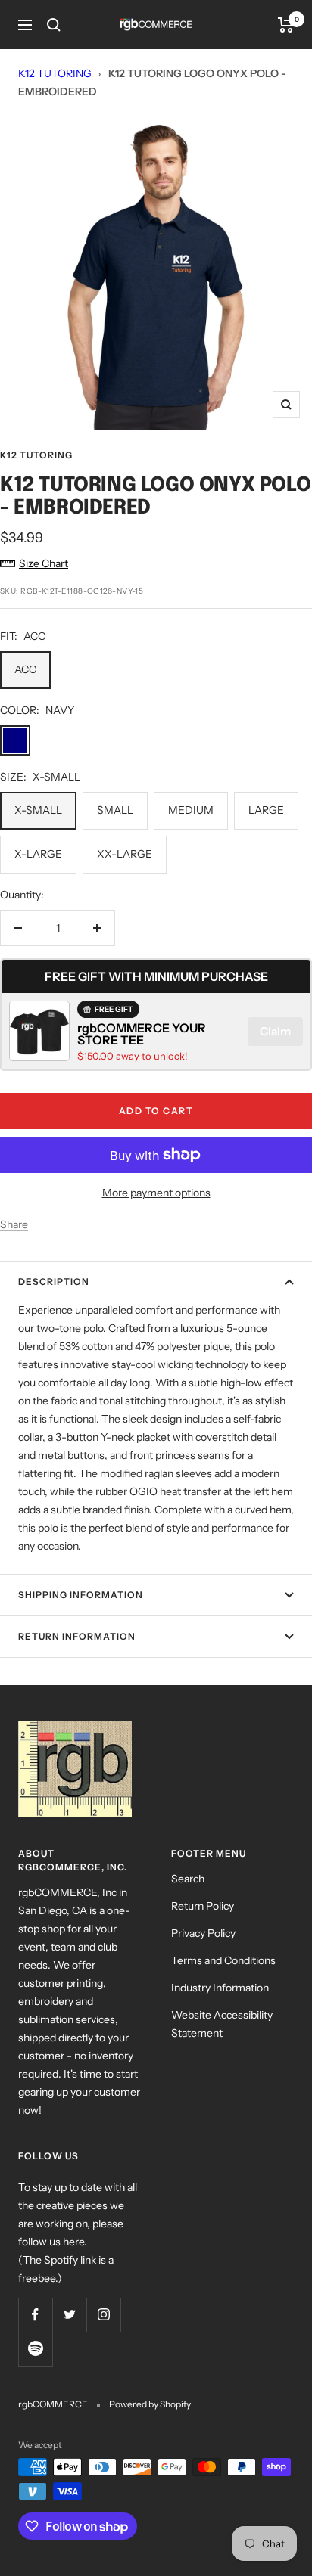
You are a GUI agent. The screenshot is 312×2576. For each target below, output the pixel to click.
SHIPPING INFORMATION (81, 1595)
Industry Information (220, 1988)
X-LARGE (38, 854)
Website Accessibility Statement (222, 2024)
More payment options (156, 1193)
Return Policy (203, 1906)
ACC (25, 669)
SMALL (115, 810)
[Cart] (286, 25)
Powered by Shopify (150, 2404)
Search (188, 1879)
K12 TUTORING (55, 73)
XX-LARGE (125, 854)
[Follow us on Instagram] (103, 2315)
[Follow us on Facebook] (35, 2315)
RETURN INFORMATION (77, 1636)
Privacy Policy (203, 1933)
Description (54, 1282)
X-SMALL (38, 810)
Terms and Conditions (223, 1960)
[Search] (54, 25)
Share (14, 1224)
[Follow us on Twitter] (69, 2315)
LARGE (266, 810)
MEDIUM (191, 810)
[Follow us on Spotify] (35, 2349)
